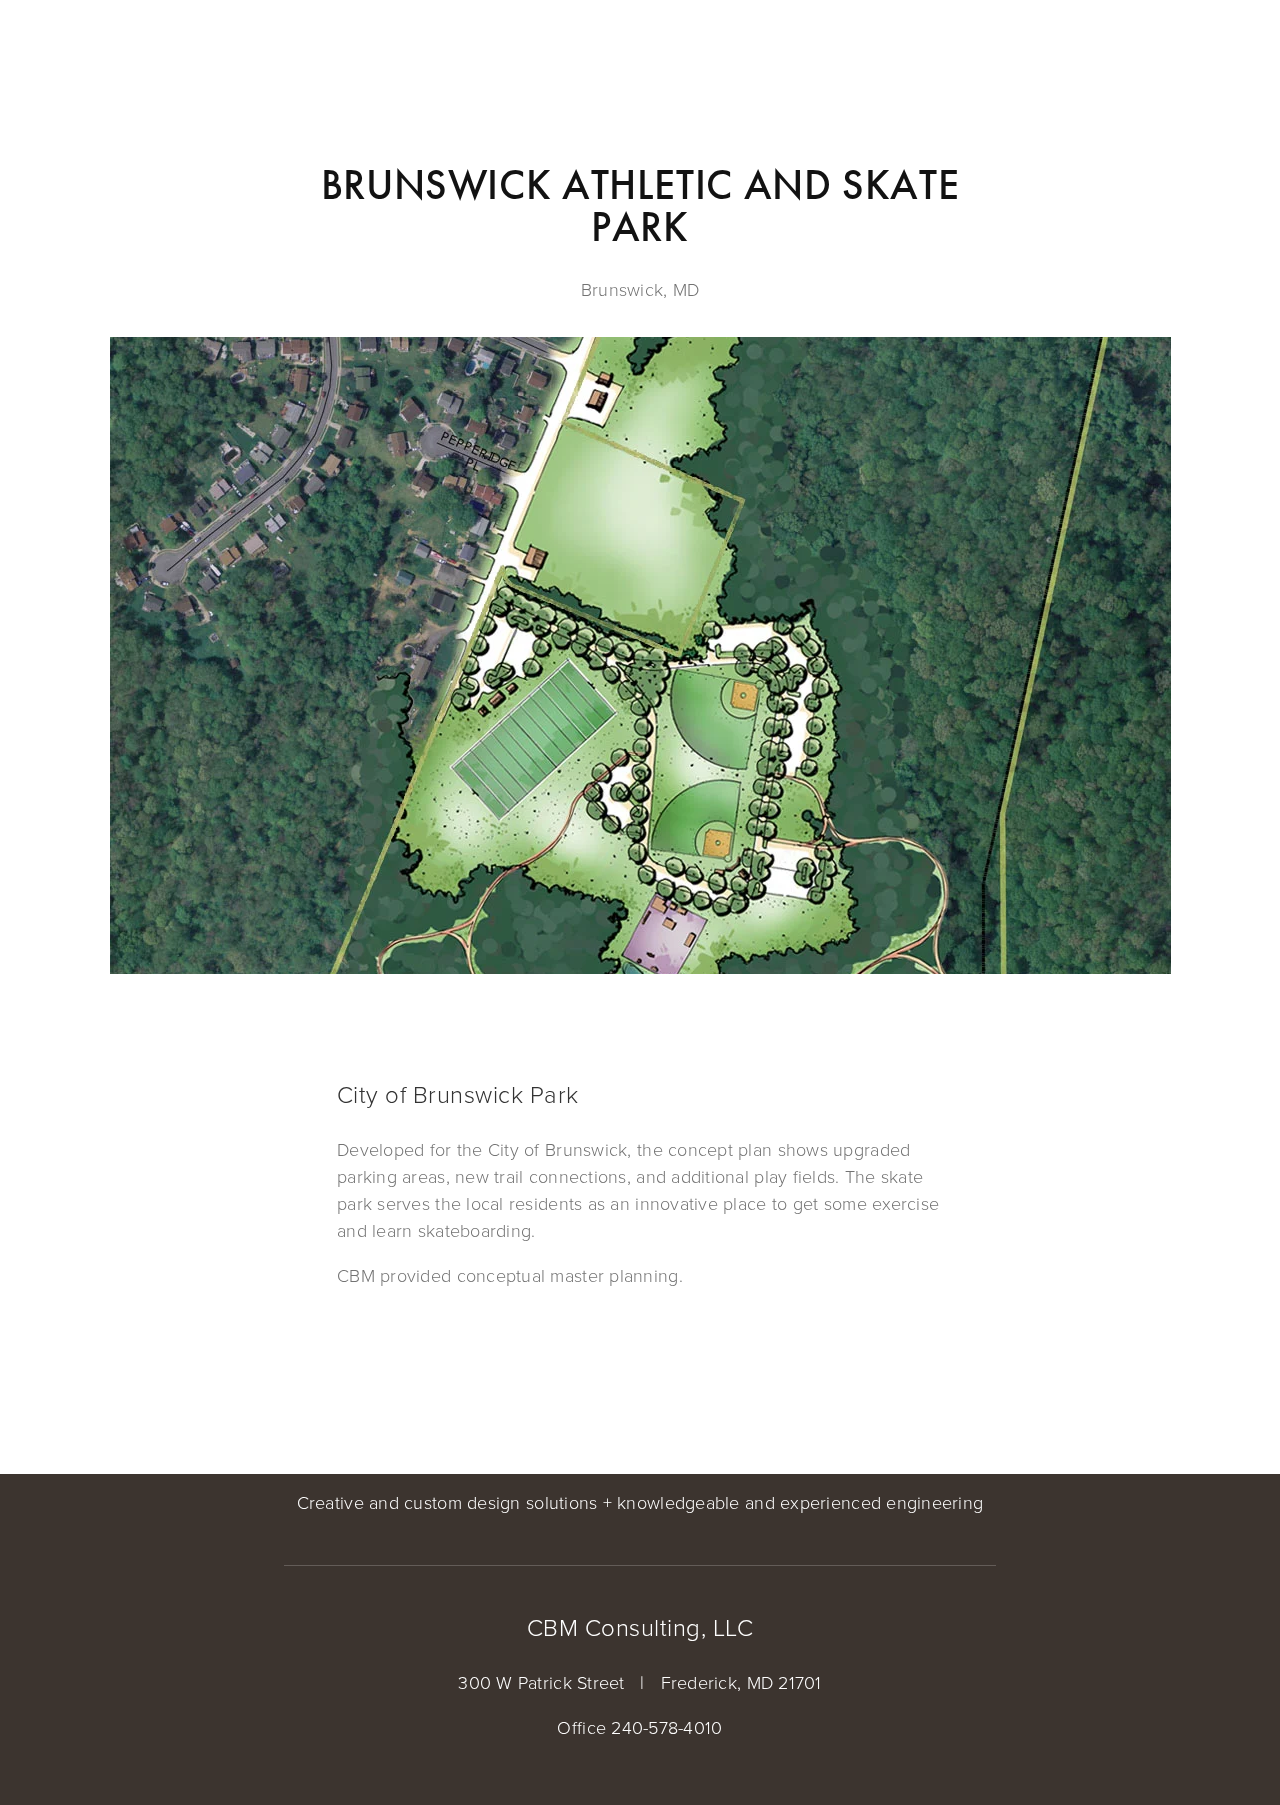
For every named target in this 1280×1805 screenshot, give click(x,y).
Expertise (187, 52)
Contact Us (580, 52)
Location (384, 52)
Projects (286, 52)
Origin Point (72, 52)
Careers (477, 52)
